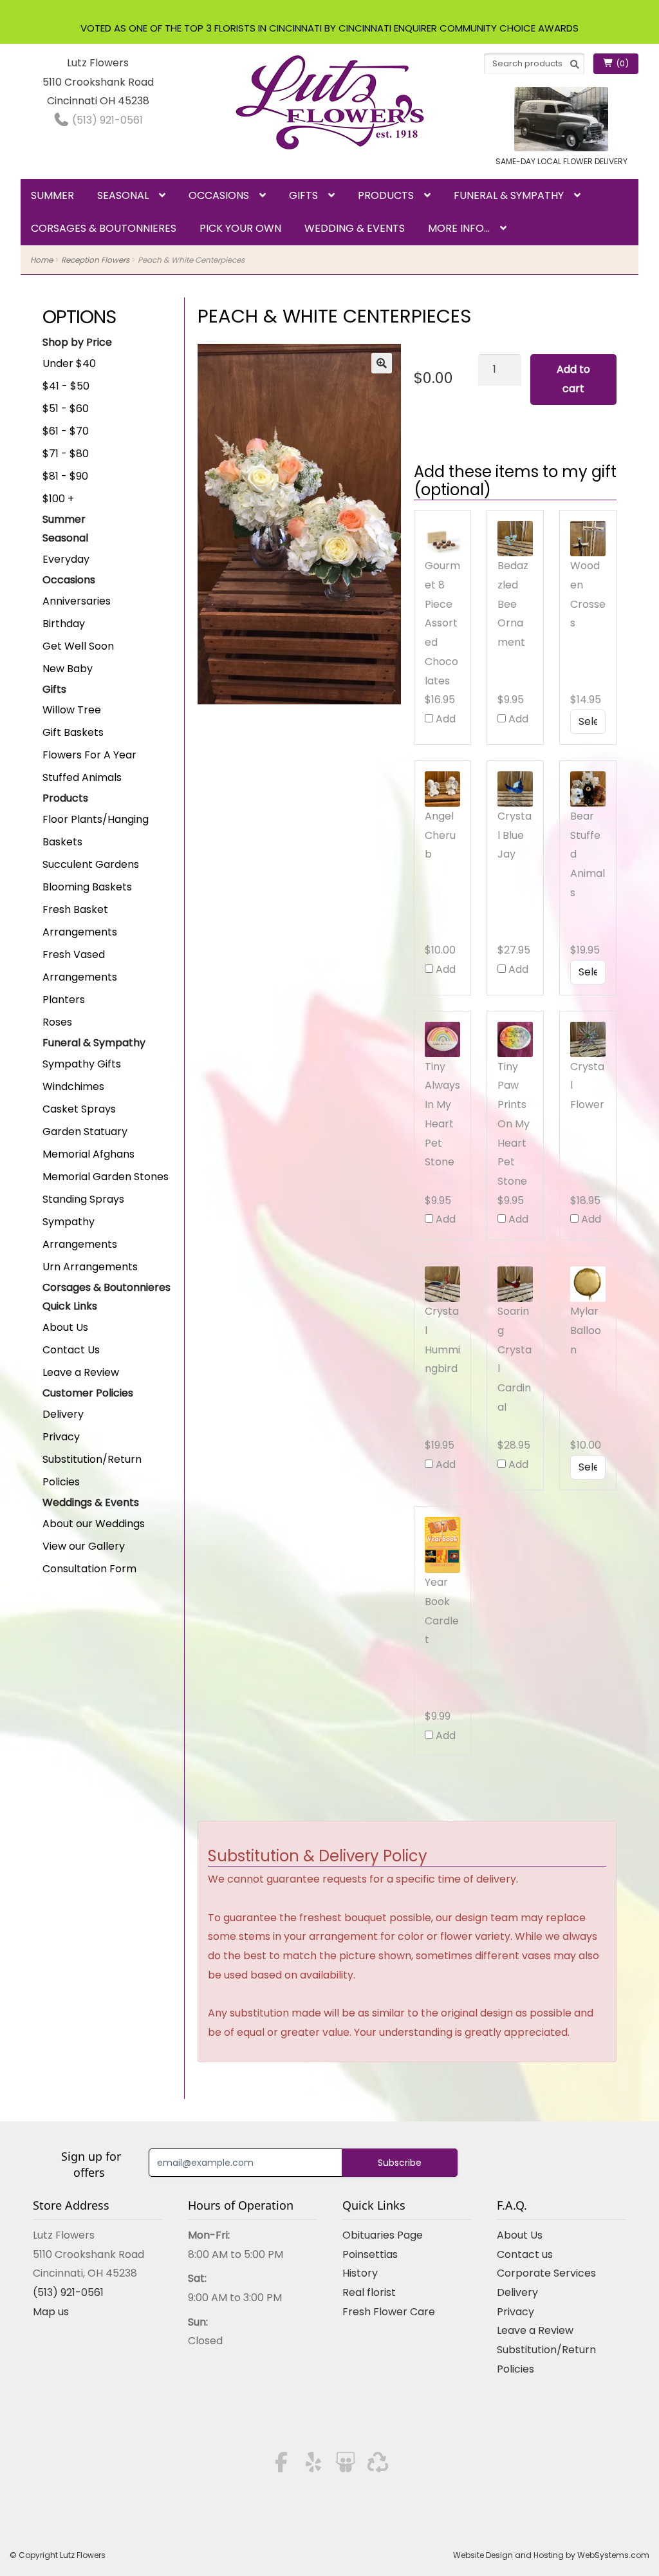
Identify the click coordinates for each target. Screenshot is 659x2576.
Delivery (63, 1414)
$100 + (58, 499)
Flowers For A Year (89, 755)
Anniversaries (77, 601)
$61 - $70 (66, 431)
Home (42, 260)
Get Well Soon (78, 646)
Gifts (303, 195)
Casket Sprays (79, 1109)
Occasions (219, 195)
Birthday (64, 624)
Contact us (525, 2254)
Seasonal (123, 195)
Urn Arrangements (90, 1267)
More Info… (459, 228)
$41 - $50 (66, 386)
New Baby (68, 669)
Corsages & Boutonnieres (104, 228)
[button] (382, 363)
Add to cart (573, 379)
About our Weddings (94, 1524)
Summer (52, 195)
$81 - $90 (65, 476)
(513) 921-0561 (106, 120)
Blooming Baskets (87, 887)
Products (386, 195)
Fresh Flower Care (389, 2312)
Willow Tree (72, 710)
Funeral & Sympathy (509, 195)
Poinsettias (370, 2254)
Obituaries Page (383, 2235)
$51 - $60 (66, 409)
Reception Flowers (95, 260)
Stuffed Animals (82, 777)
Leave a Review (81, 1372)
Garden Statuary (85, 1132)
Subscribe (400, 2163)
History (360, 2273)
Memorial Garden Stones (106, 1177)
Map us (51, 2312)
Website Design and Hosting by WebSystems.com (551, 2555)
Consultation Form (89, 1569)
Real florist (369, 2292)
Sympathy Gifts (82, 1064)
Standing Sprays (83, 1199)
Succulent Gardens (91, 864)
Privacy (61, 1437)
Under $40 (69, 363)
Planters (64, 1000)
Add (444, 719)
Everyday (66, 559)
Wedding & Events (355, 228)
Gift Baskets (73, 732)
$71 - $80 (66, 454)
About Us (65, 1327)
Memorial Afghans (88, 1154)
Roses (57, 1022)
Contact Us (71, 1350)
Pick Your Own (240, 228)
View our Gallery (84, 1546)
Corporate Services (546, 2273)
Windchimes (73, 1086)
